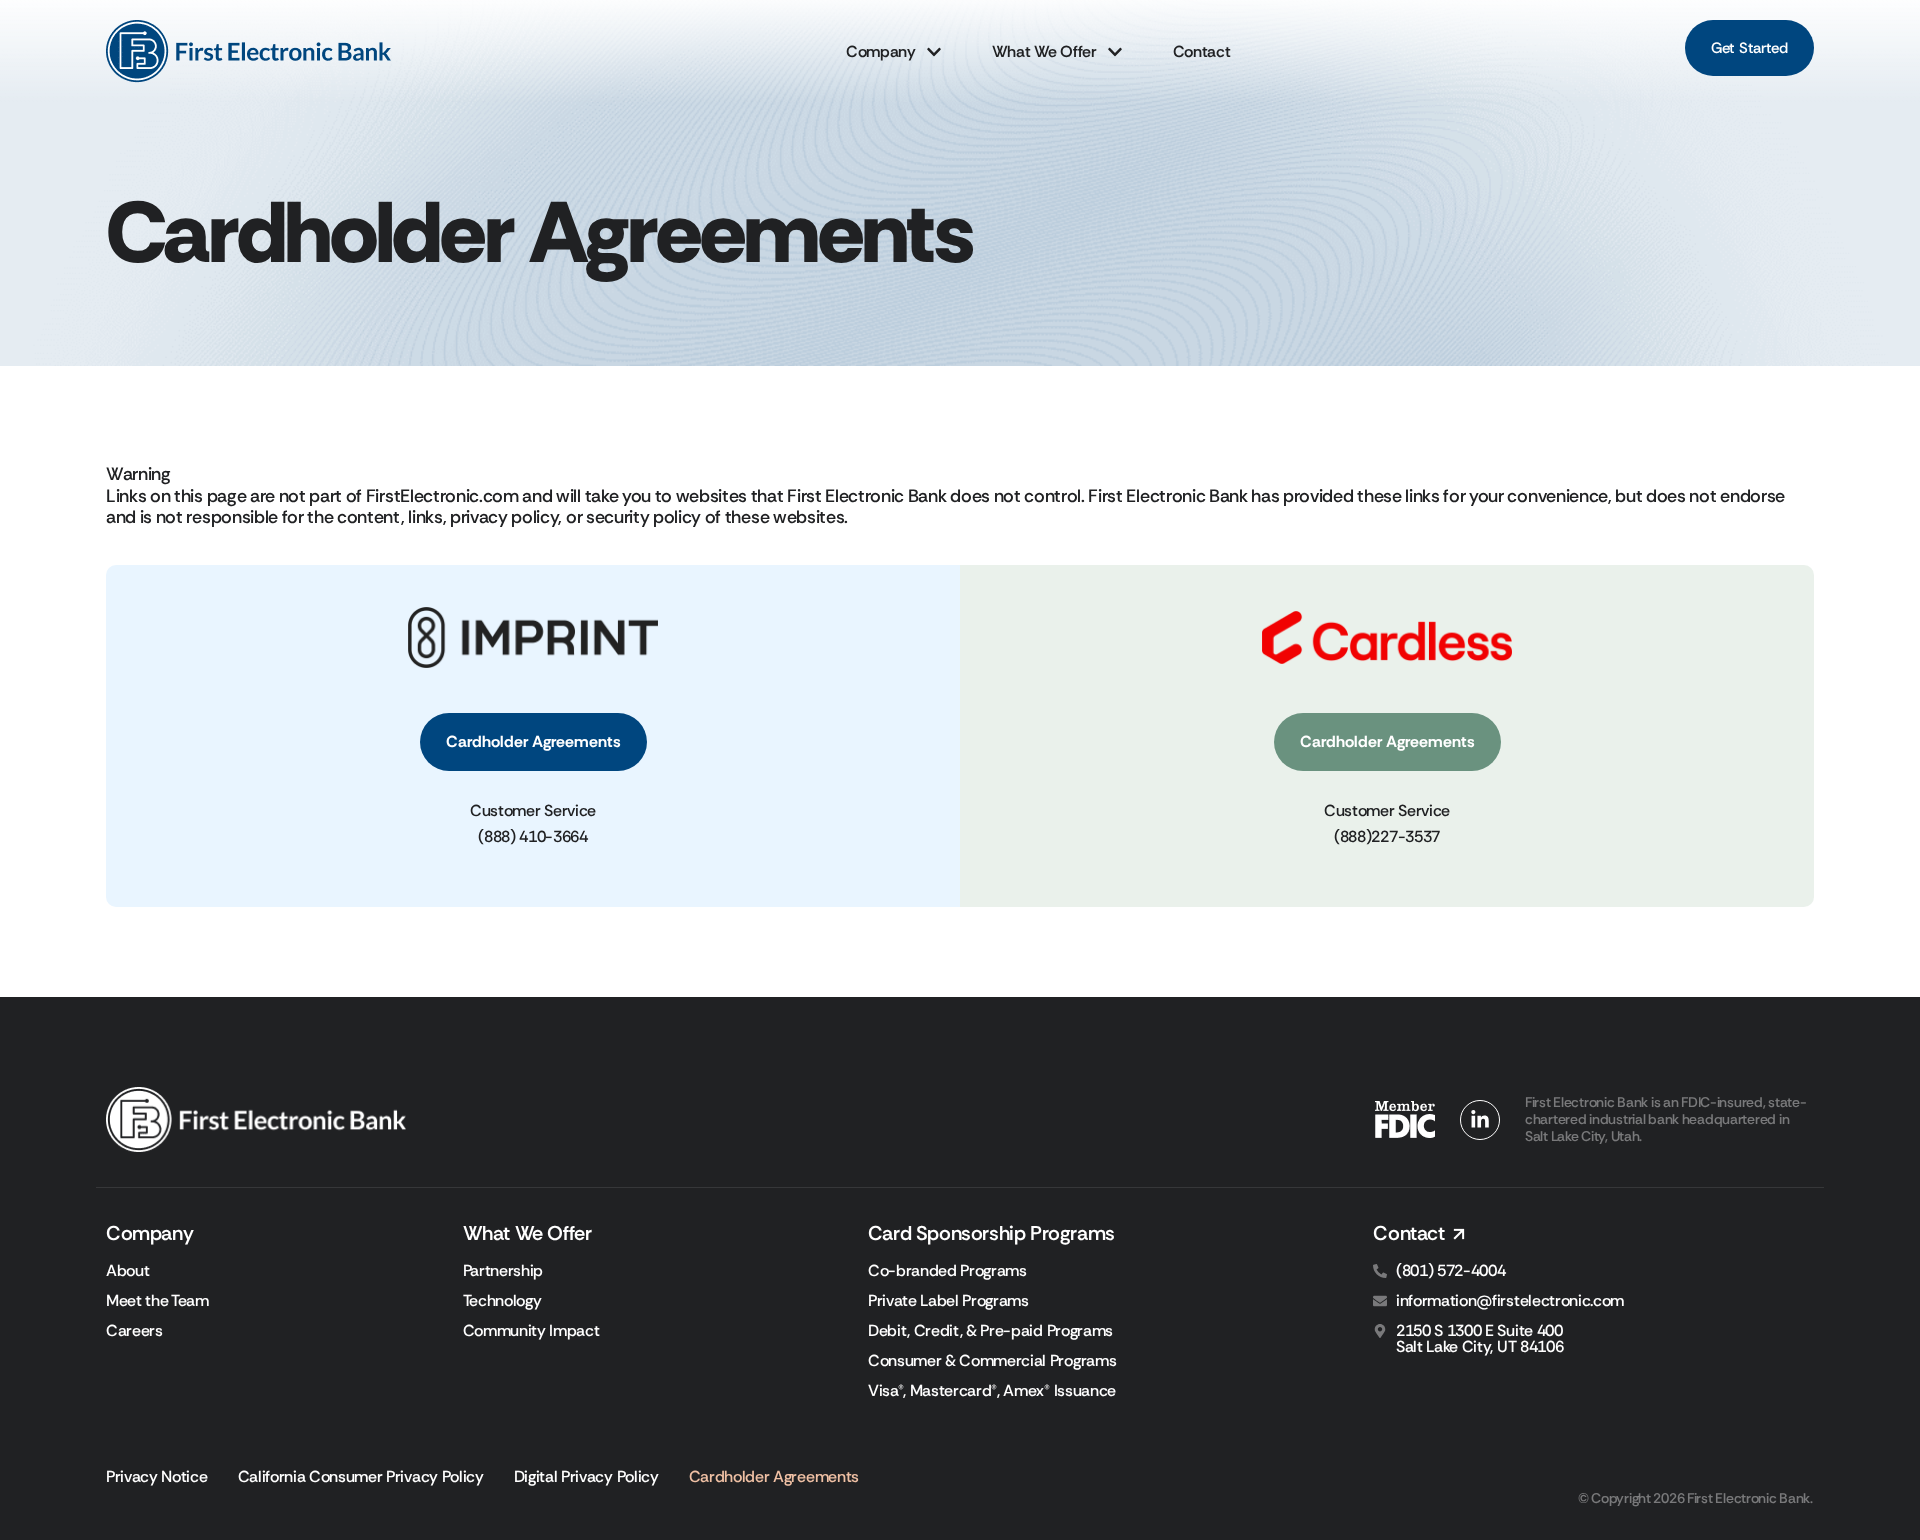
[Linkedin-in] (1480, 1120)
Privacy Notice (157, 1477)
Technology (502, 1301)
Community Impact (531, 1331)
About (127, 1271)
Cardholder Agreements (774, 1477)
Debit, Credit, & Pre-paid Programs (990, 1331)
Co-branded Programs (947, 1271)
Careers (134, 1331)
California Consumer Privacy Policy (361, 1477)
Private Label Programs (948, 1301)
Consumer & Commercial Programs (992, 1361)
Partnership (503, 1271)
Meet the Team (157, 1301)
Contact (1202, 51)
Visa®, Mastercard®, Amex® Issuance (992, 1391)
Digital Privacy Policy (586, 1477)
